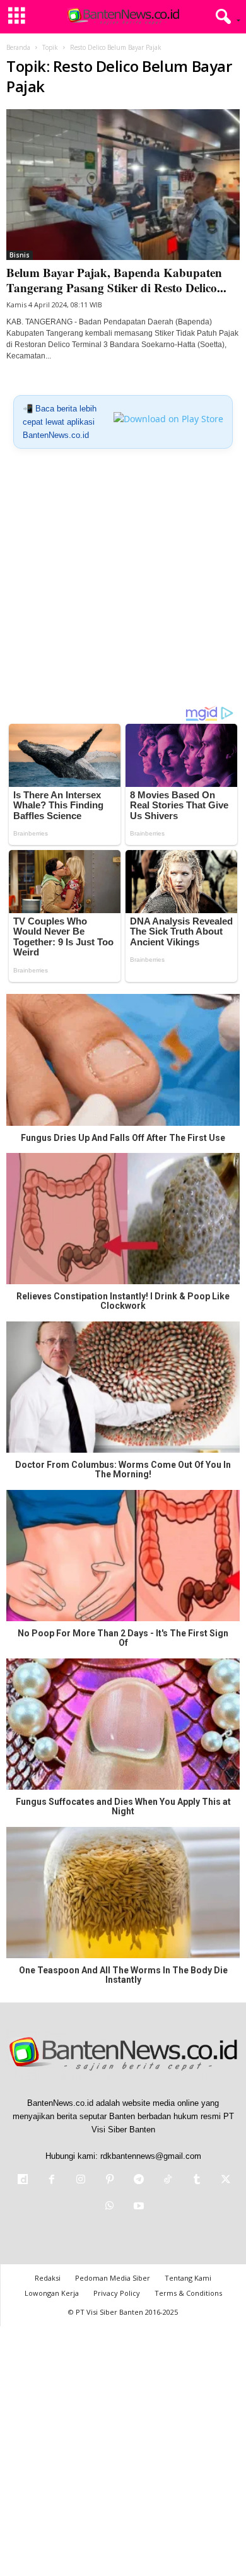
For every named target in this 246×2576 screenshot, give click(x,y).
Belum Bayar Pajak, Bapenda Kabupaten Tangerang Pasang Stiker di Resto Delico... (116, 280)
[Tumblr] (197, 2181)
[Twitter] (225, 2181)
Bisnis (20, 255)
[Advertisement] (123, 582)
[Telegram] (139, 2181)
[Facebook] (52, 2181)
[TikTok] (168, 2181)
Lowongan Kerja (52, 2293)
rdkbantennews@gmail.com (151, 2156)
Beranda (18, 47)
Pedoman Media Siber (113, 2278)
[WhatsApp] (110, 2207)
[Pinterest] (110, 2181)
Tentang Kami (188, 2278)
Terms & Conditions (188, 2293)
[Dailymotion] (23, 2181)
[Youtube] (138, 2207)
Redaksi (48, 2278)
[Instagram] (81, 2181)
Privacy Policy (117, 2293)
